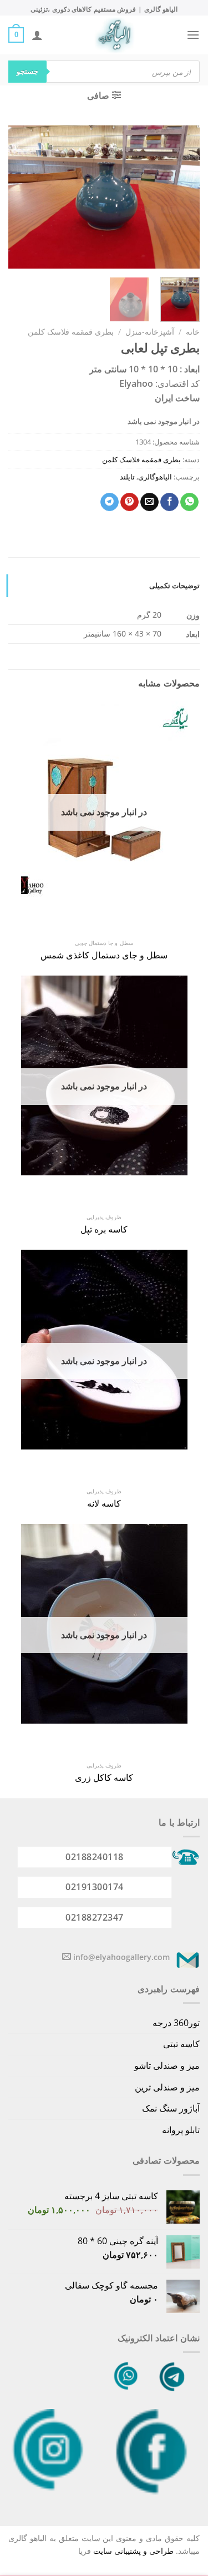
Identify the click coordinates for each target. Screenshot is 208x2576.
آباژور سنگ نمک (171, 2108)
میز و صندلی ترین (167, 2087)
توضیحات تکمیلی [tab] (174, 585)
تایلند (127, 477)
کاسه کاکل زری (104, 1778)
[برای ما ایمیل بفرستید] (67, 1957)
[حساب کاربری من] (37, 35)
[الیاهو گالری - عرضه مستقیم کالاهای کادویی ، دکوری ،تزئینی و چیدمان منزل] (115, 35)
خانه (193, 332)
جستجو (27, 71)
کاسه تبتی (181, 2044)
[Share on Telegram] (110, 502)
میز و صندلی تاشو (167, 2065)
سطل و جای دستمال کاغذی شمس (104, 955)
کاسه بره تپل (104, 1229)
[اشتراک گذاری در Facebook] (169, 502)
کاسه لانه (104, 1504)
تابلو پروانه (181, 2130)
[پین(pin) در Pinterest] (130, 502)
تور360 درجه (176, 2023)
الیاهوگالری (155, 477)
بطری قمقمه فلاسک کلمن (71, 332)
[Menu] (193, 35)
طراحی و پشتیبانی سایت (133, 2551)
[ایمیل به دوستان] (149, 502)
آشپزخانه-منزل (150, 332)
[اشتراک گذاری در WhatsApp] (189, 502)
